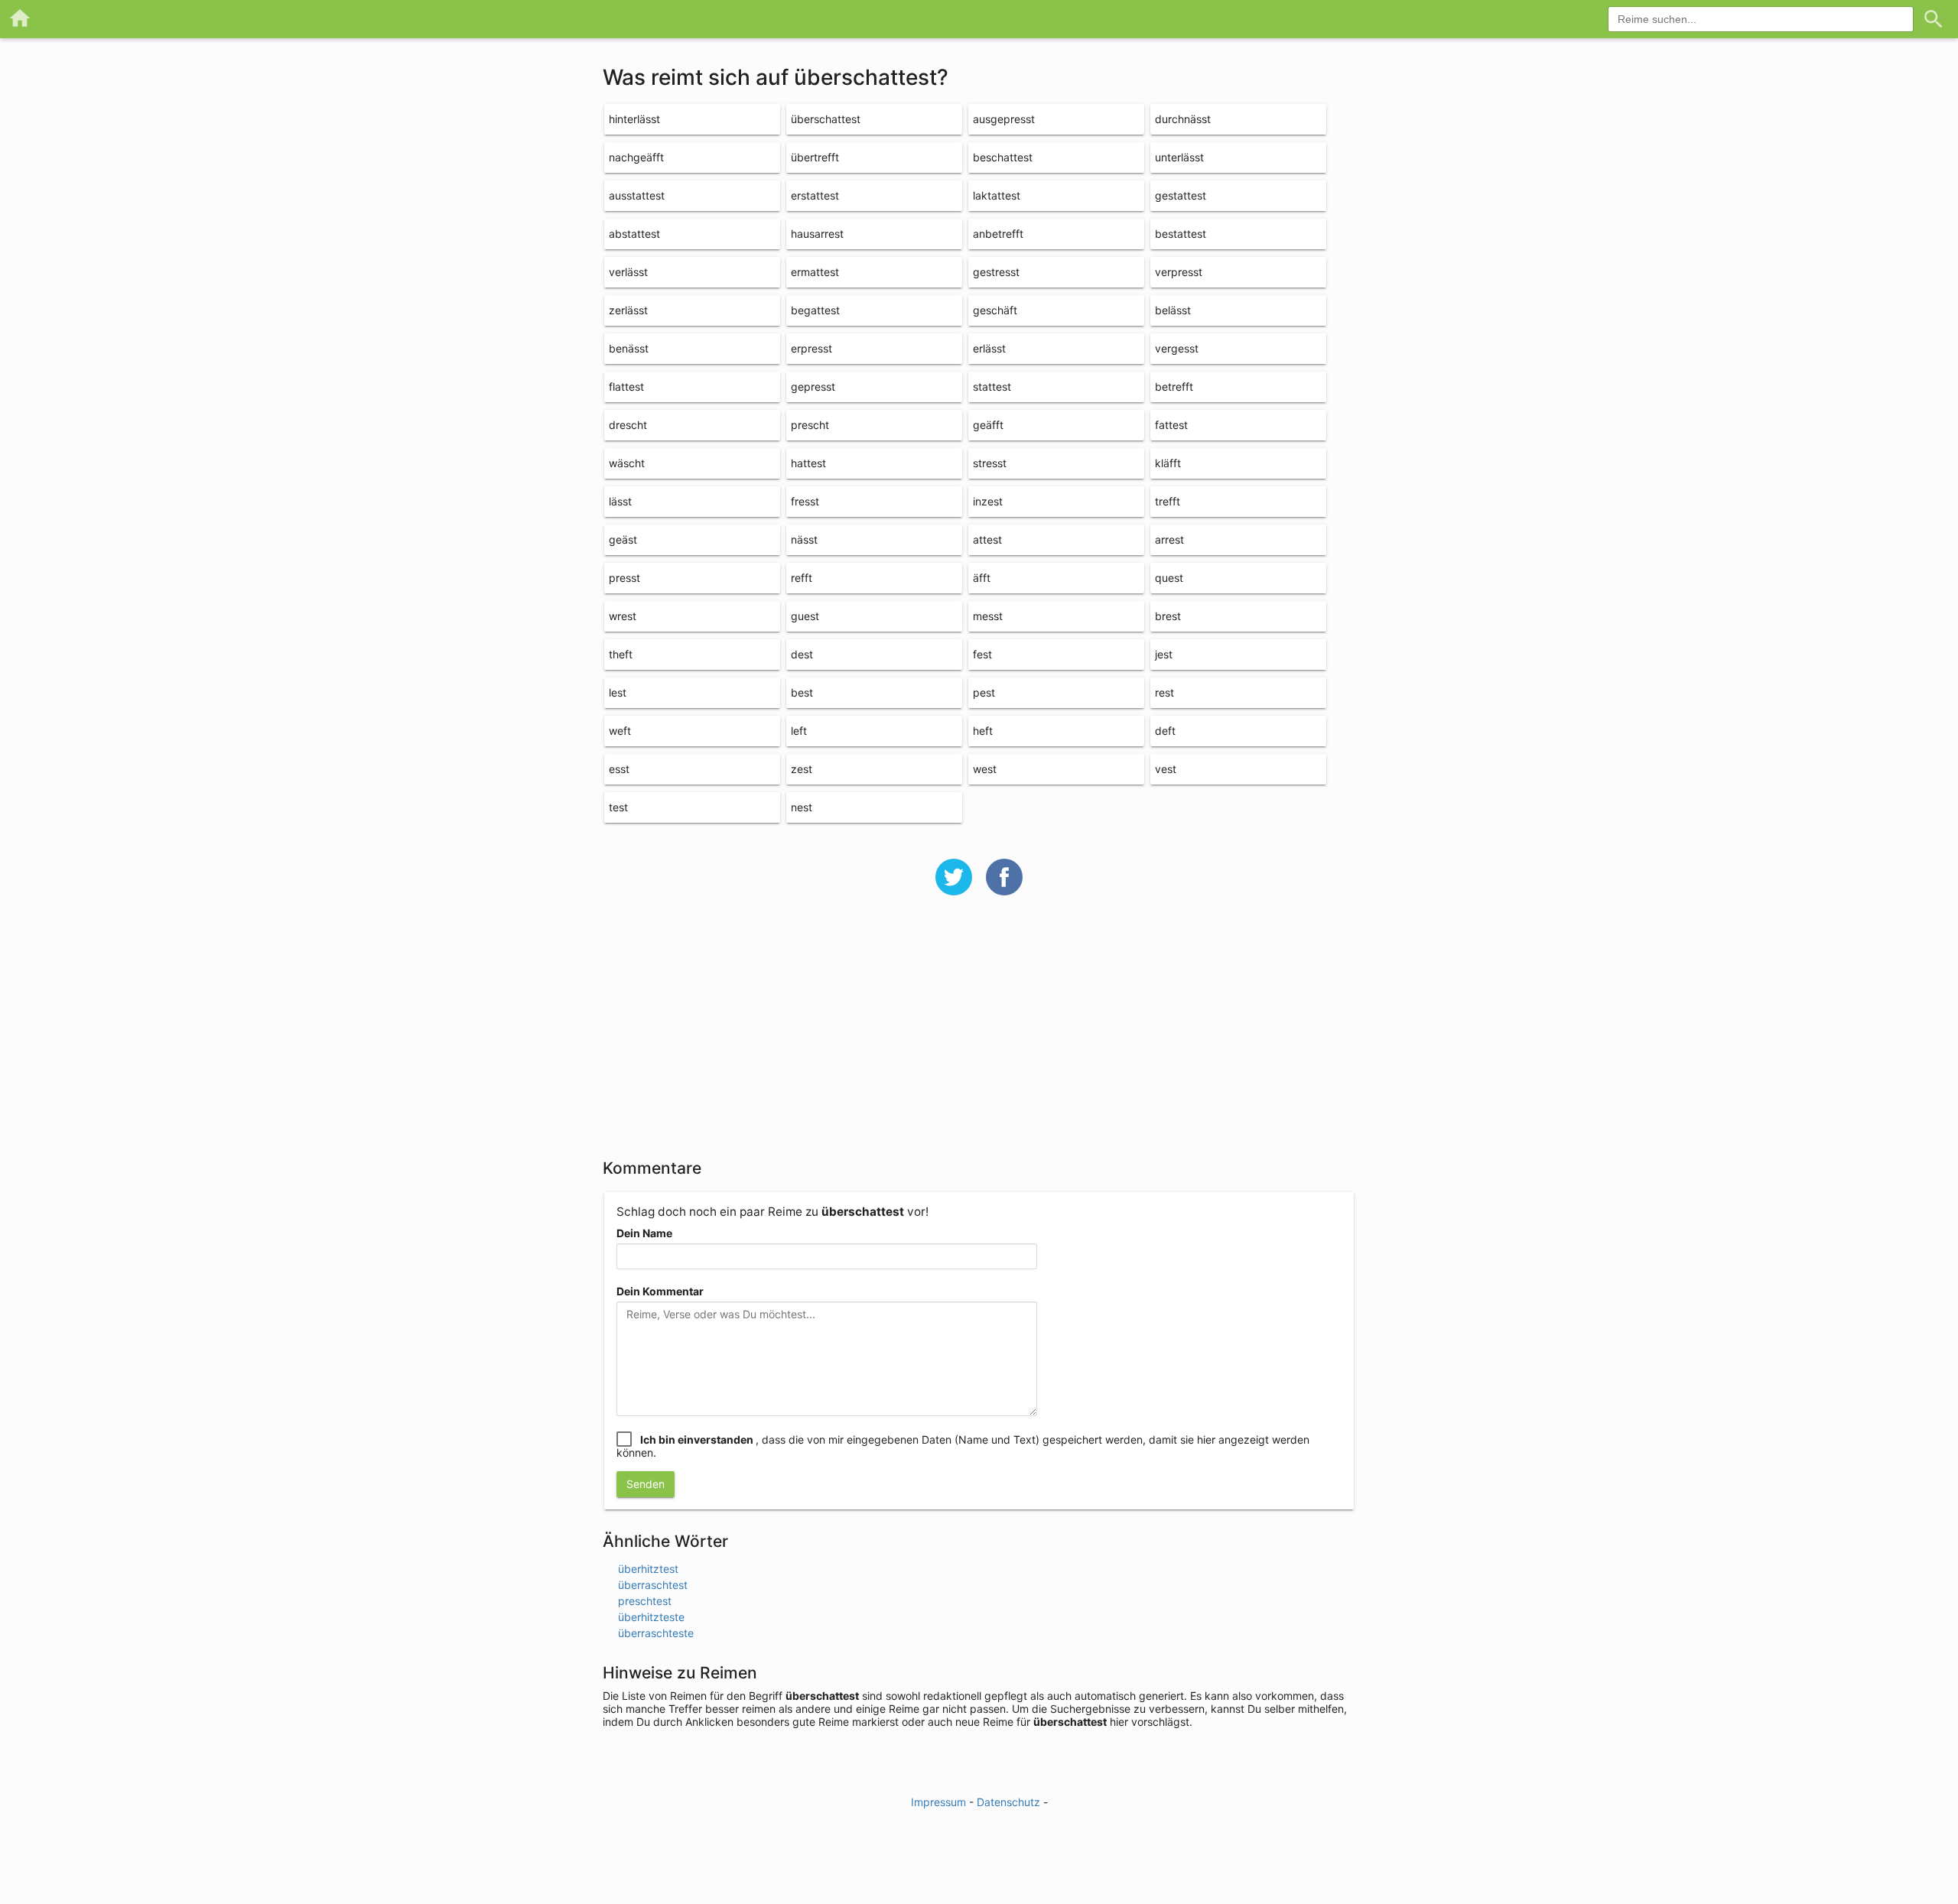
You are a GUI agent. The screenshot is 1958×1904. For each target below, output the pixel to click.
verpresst (1179, 272)
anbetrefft (998, 234)
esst (619, 769)
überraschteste (656, 1633)
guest (805, 616)
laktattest (997, 195)
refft (802, 578)
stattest (992, 387)
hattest (808, 463)
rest (1164, 692)
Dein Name (644, 1233)
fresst (805, 501)
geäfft (988, 425)
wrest (623, 616)
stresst (990, 463)
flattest (626, 387)
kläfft (1168, 463)
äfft (982, 578)
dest (802, 654)
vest (1166, 769)
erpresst (811, 348)
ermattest (815, 272)
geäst (623, 539)
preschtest (645, 1601)
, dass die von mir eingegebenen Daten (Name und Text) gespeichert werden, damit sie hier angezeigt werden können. (963, 1446)
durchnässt (1183, 119)
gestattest (1181, 195)
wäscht (627, 463)
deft (1165, 731)
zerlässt (628, 310)
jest (1164, 654)
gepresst (813, 387)
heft (983, 731)
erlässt (989, 348)
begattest (815, 310)
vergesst (1177, 348)
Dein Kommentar (660, 1291)
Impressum (938, 1802)
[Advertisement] (979, 1037)
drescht (628, 425)
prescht (810, 425)
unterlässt (1179, 157)
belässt (1173, 310)
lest (618, 692)
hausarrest (817, 234)
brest (1168, 616)
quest (1169, 578)
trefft (1168, 501)
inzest (988, 501)
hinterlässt (634, 119)
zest (802, 769)
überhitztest (648, 1569)
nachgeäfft (636, 157)
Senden (646, 1484)
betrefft (1174, 387)
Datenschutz (1008, 1802)
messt (988, 616)
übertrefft (815, 157)
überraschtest (653, 1585)
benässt (629, 348)
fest (982, 654)
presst (624, 578)
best (802, 692)
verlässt (628, 272)
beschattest (1003, 157)
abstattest (634, 234)
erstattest (815, 195)
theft (621, 654)
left (799, 731)
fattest (1171, 425)
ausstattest (637, 195)
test (618, 807)
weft (620, 731)
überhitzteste (651, 1617)
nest (802, 807)
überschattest (826, 119)
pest (984, 692)
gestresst (996, 272)
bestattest (1181, 234)
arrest (1169, 539)
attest (987, 539)
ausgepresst (1004, 119)
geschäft (995, 310)
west (985, 769)
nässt (804, 539)
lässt (620, 501)
